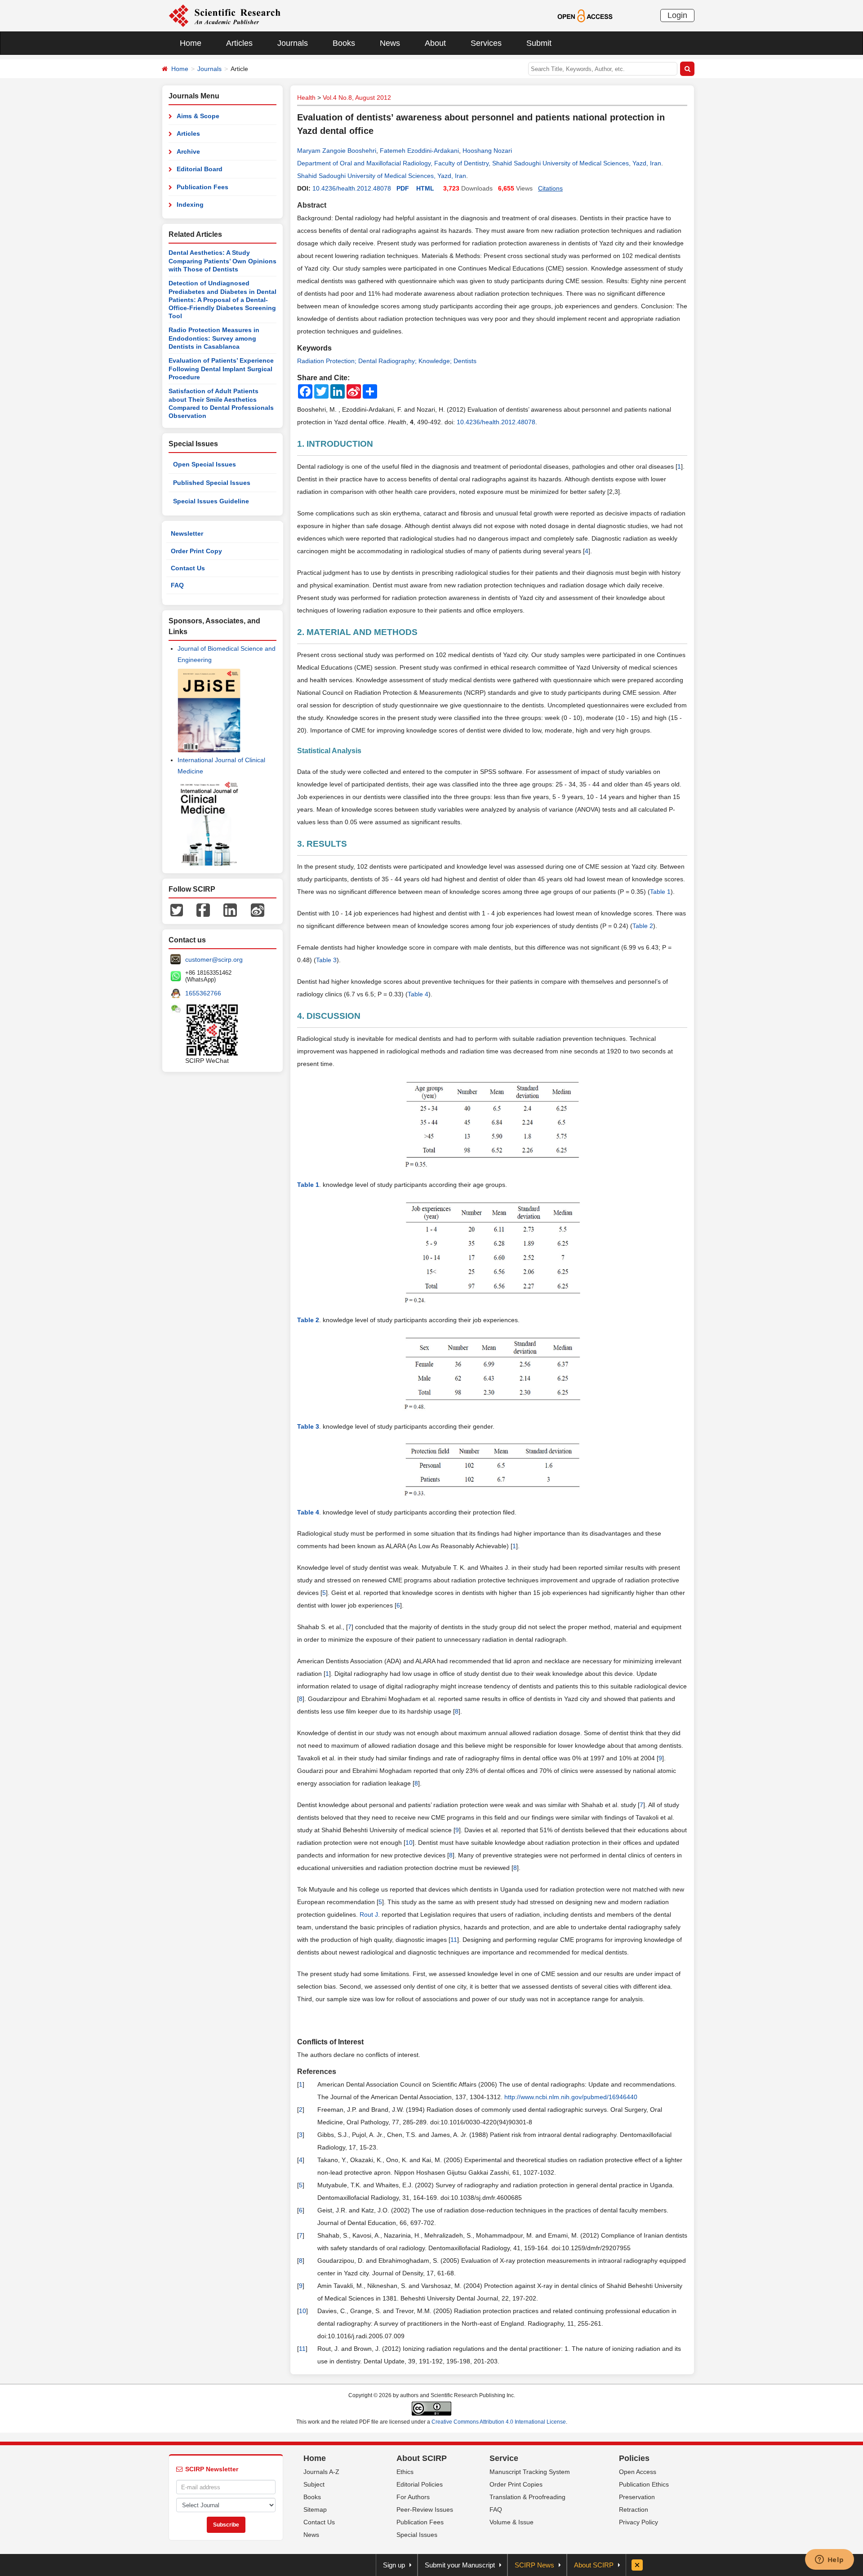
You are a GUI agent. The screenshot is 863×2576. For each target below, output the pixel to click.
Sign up (394, 2565)
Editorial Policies (420, 2484)
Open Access (638, 2472)
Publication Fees (202, 187)
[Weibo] (258, 910)
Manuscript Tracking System (530, 2472)
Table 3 (326, 960)
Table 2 (643, 926)
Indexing (190, 204)
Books (344, 43)
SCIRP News (534, 2565)
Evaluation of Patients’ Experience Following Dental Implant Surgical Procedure (221, 369)
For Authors (413, 2497)
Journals (293, 43)
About (435, 43)
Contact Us (188, 568)
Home (191, 43)
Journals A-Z (321, 2472)
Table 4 (418, 994)
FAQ (177, 585)
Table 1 (660, 892)
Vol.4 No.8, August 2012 (357, 98)
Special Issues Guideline (211, 501)
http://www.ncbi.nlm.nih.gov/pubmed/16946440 (571, 2097)
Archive (188, 151)
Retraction (634, 2509)
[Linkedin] (230, 910)
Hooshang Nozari (487, 151)
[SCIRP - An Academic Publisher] (225, 15)
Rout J (369, 1914)
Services (486, 43)
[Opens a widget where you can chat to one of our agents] (829, 2560)
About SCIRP (422, 2458)
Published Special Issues (212, 483)
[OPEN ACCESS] (585, 15)
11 (454, 1940)
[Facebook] (203, 910)
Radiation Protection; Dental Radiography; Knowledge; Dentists (387, 361)
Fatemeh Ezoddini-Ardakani (419, 151)
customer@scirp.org (214, 959)
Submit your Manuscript (460, 2565)
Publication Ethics (644, 2484)
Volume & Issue (512, 2522)
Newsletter (187, 533)
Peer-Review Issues (425, 2509)
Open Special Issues (205, 464)
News (390, 43)
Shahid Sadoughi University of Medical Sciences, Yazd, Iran (382, 176)
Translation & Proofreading (527, 2497)
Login (677, 15)
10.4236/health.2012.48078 (352, 188)
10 (409, 1843)
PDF (403, 188)
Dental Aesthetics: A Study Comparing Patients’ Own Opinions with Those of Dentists (222, 261)
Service (504, 2458)
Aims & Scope (198, 116)
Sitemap (315, 2509)
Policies (634, 2458)
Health (306, 98)
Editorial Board (200, 169)
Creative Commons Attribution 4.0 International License (499, 2422)
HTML (425, 188)
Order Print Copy (196, 551)
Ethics (405, 2472)
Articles (239, 43)
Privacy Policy (638, 2522)
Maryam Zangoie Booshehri (337, 151)
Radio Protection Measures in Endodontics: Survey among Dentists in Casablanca (214, 338)
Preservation (637, 2497)
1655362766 (203, 993)
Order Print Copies (516, 2484)
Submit (539, 43)
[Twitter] (177, 910)
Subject (314, 2484)
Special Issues (417, 2535)
